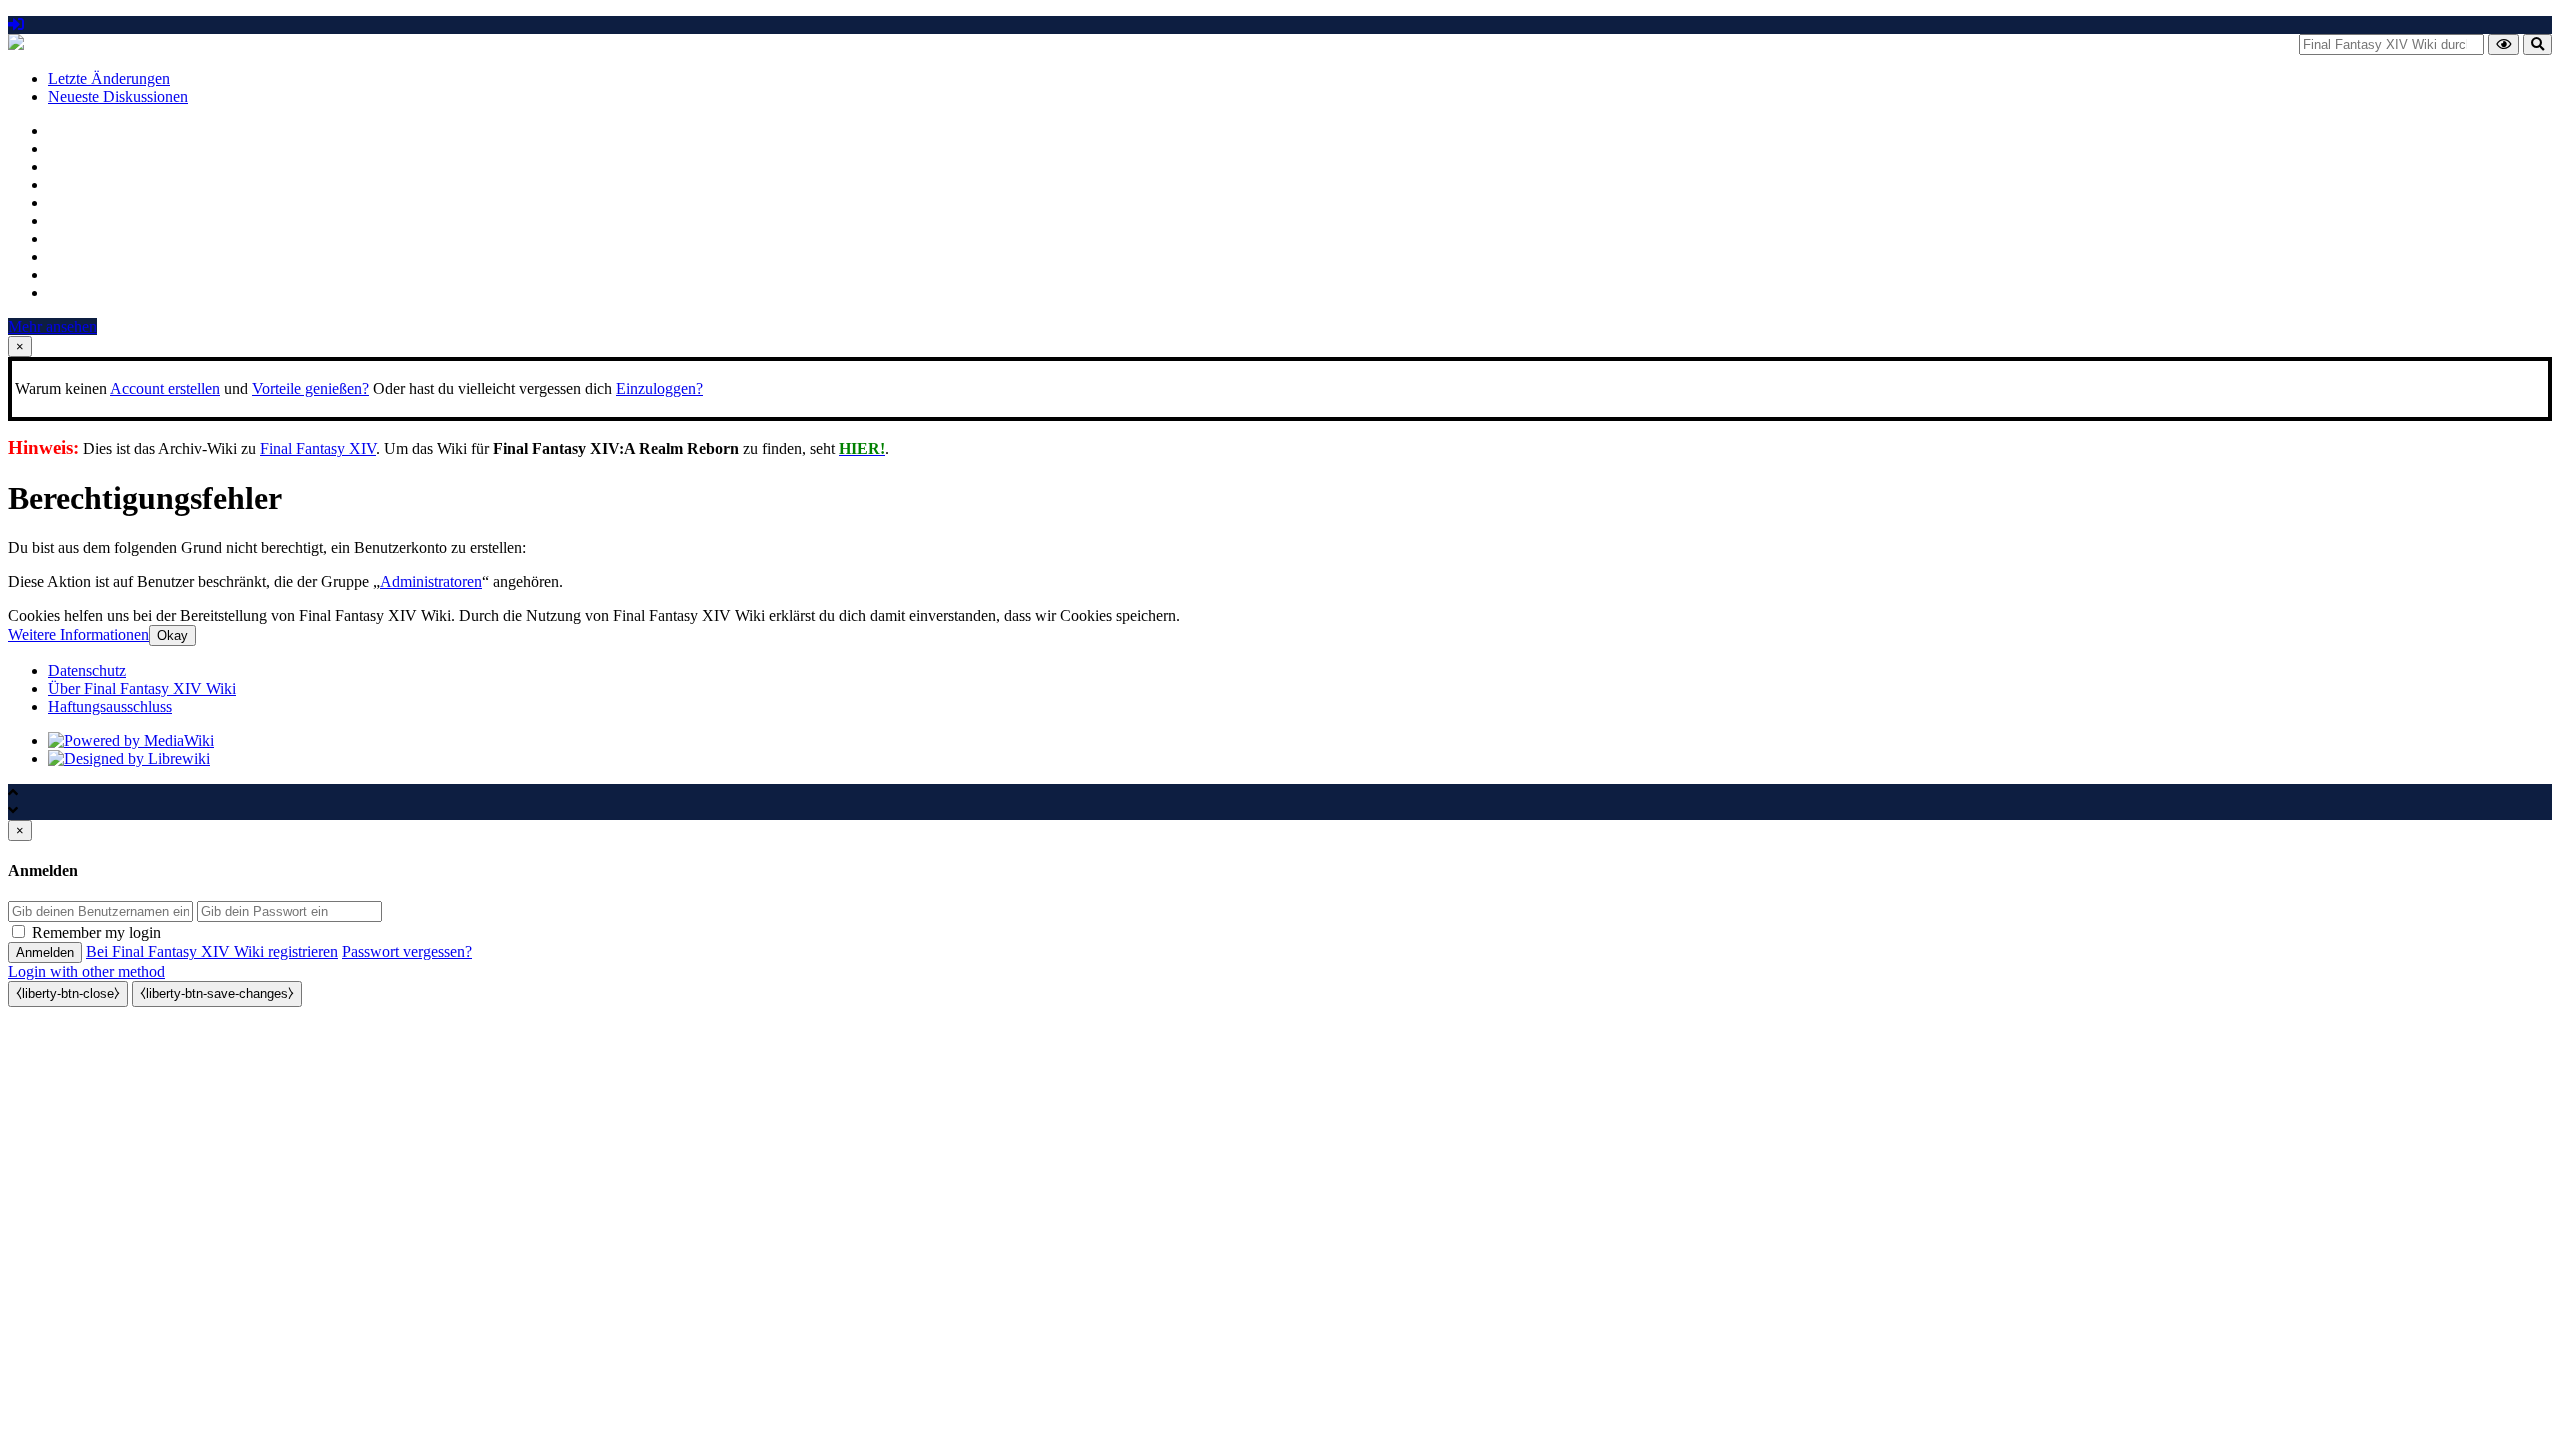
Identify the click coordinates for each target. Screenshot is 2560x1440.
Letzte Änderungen (109, 78)
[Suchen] (2537, 44)
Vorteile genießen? (310, 388)
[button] (78, 634)
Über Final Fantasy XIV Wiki (142, 688)
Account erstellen (165, 388)
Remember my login (96, 932)
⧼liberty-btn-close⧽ (68, 993)
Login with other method (86, 971)
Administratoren (431, 581)
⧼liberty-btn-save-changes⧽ (217, 993)
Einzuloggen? (659, 388)
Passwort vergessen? (407, 951)
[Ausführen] (2503, 44)
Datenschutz (87, 670)
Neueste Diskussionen (118, 96)
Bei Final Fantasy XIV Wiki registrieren (212, 951)
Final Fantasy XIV (318, 448)
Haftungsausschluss (110, 706)
